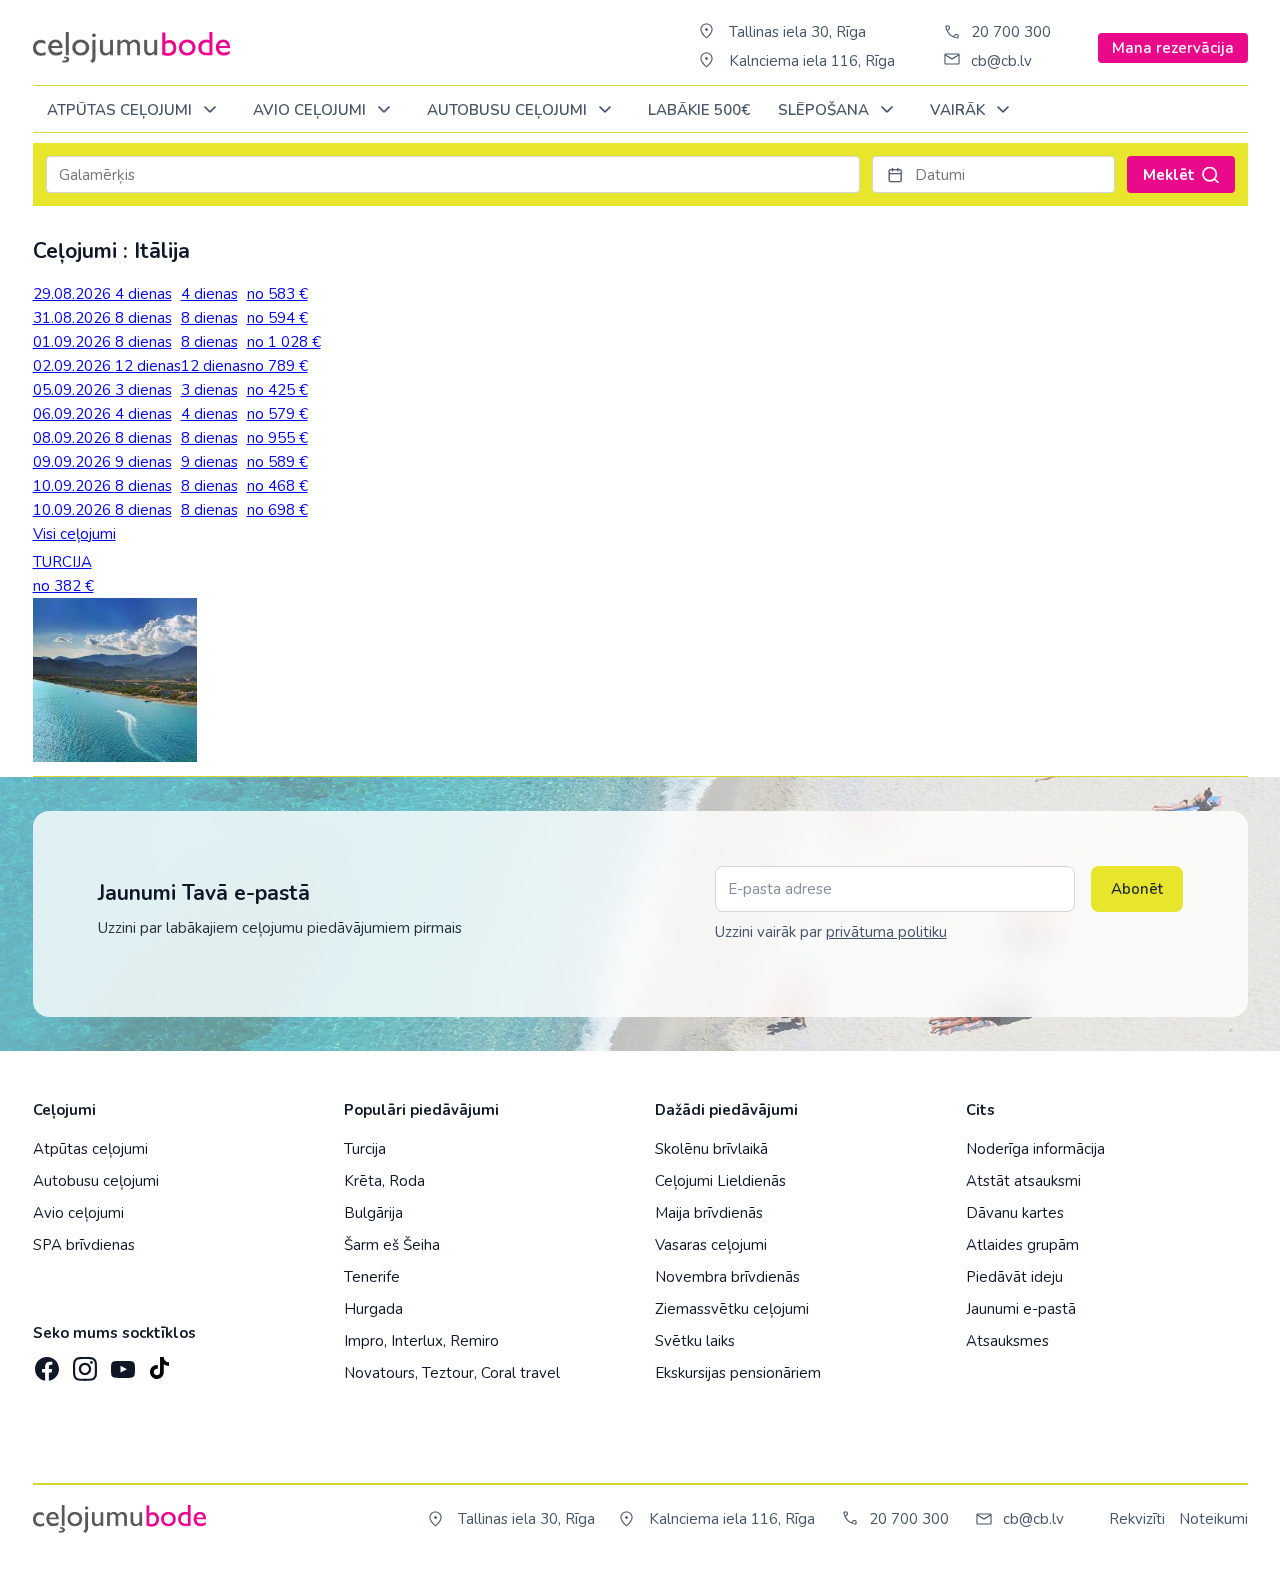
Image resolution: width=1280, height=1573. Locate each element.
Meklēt (1169, 175)
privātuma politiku (886, 932)
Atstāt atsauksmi (1023, 1181)
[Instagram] (83, 1363)
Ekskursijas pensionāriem (738, 1373)
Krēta (363, 1181)
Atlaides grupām (1022, 1245)
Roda (407, 1181)
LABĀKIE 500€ (699, 110)
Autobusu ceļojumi (96, 1181)
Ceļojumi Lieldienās (720, 1181)
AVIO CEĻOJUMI (311, 110)
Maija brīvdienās (709, 1213)
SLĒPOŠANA (825, 110)
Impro (364, 1341)
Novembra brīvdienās (727, 1277)
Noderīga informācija (1035, 1149)
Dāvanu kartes (1015, 1213)
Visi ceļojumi (74, 534)
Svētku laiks (695, 1341)
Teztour (448, 1373)
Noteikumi (1213, 1519)
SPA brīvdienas (84, 1245)
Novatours (379, 1373)
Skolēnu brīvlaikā (711, 1149)
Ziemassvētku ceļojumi (732, 1309)
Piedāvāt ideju (1014, 1277)
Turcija (365, 1149)
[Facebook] (45, 1363)
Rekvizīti (1137, 1519)
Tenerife (372, 1277)
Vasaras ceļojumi (711, 1245)
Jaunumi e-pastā (1021, 1309)
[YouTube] (121, 1363)
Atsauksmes (1007, 1341)
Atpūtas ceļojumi (121, 110)
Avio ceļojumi (78, 1213)
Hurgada (373, 1309)
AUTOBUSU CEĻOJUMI (509, 110)
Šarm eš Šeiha (392, 1245)
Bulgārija (373, 1213)
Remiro (474, 1341)
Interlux (417, 1341)
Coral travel (520, 1373)
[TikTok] (159, 1363)
